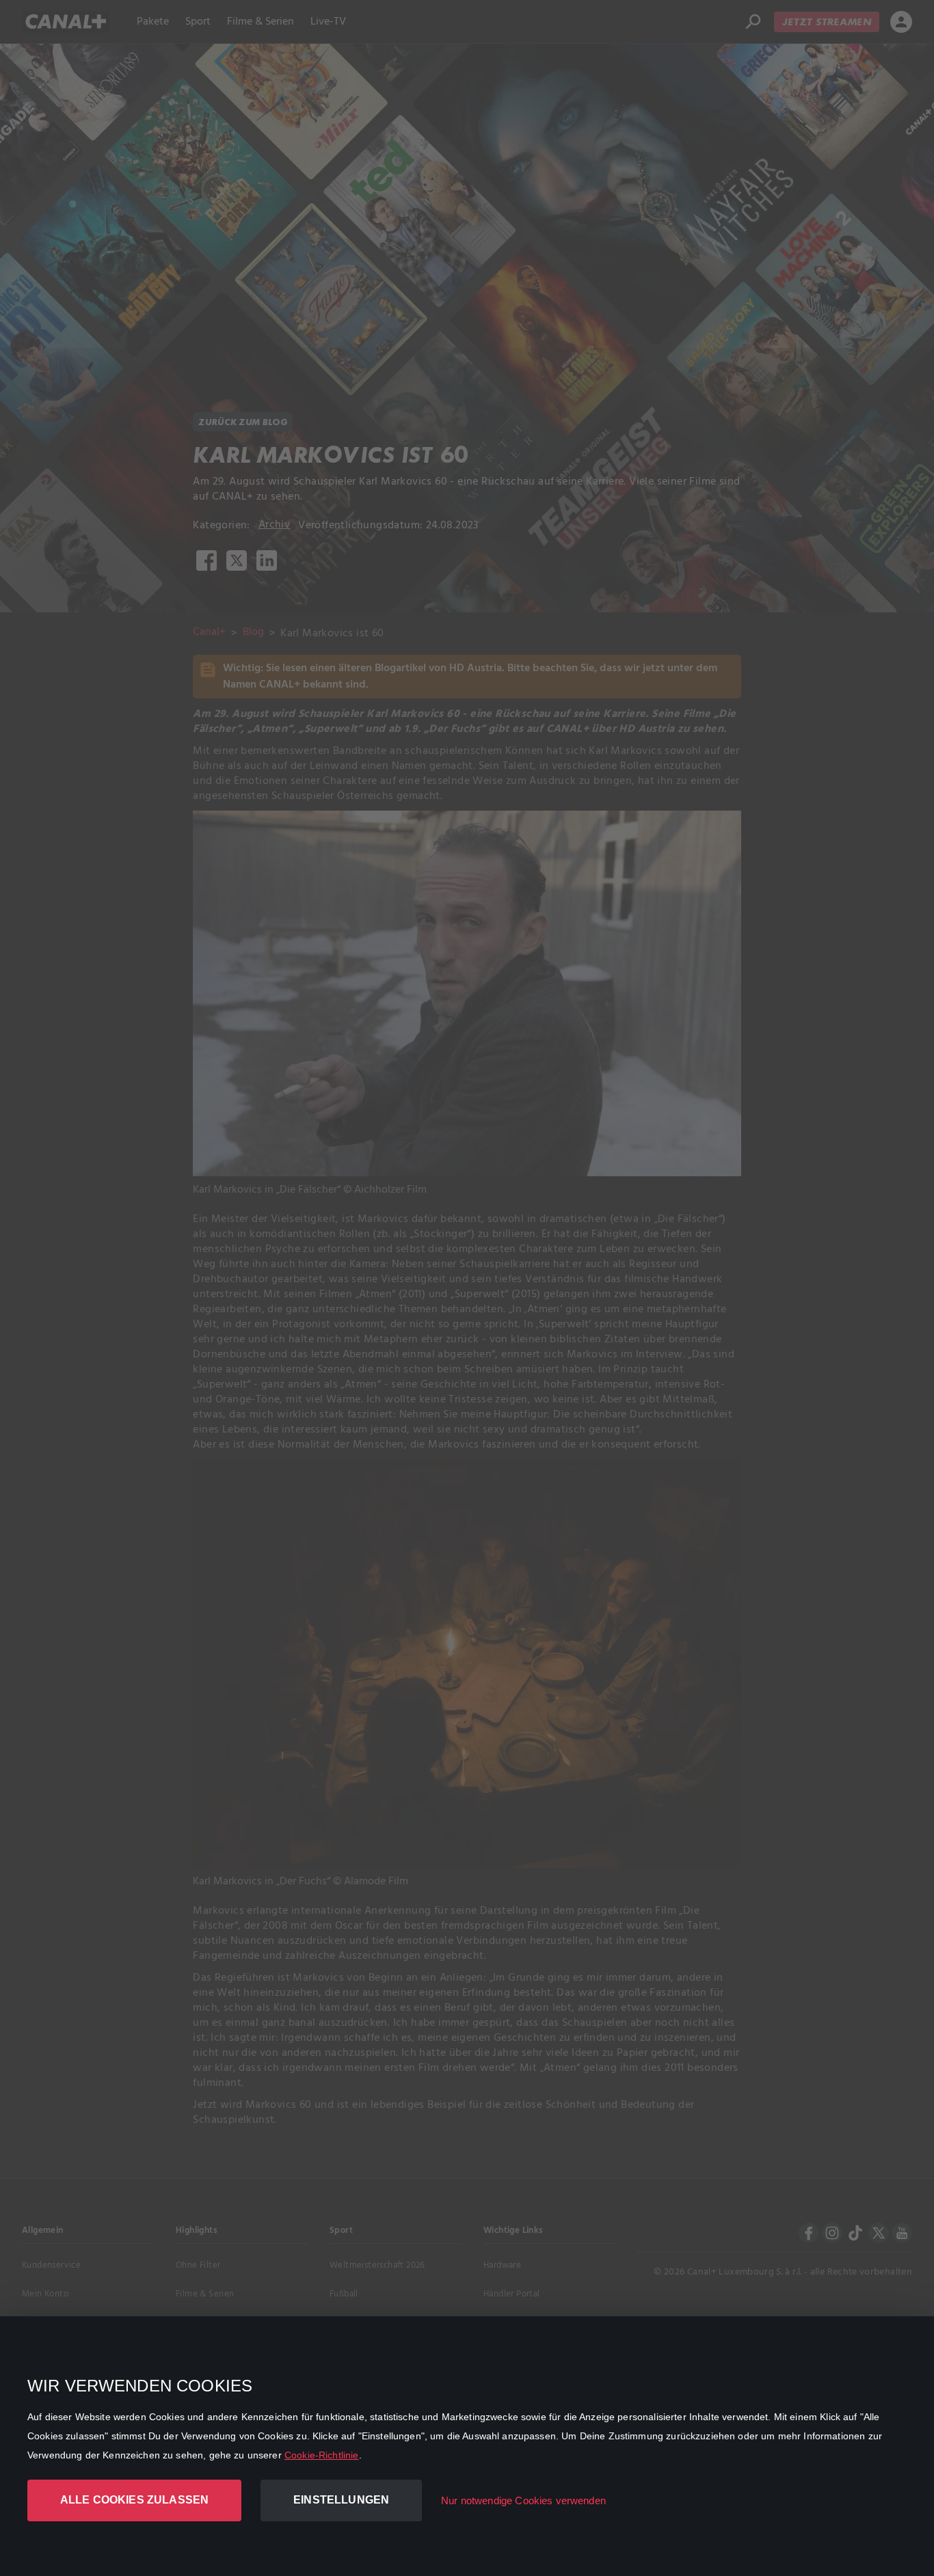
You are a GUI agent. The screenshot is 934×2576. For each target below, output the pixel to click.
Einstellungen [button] (341, 2500)
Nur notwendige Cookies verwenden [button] (523, 2500)
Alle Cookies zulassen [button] (134, 2500)
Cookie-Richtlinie (322, 2455)
